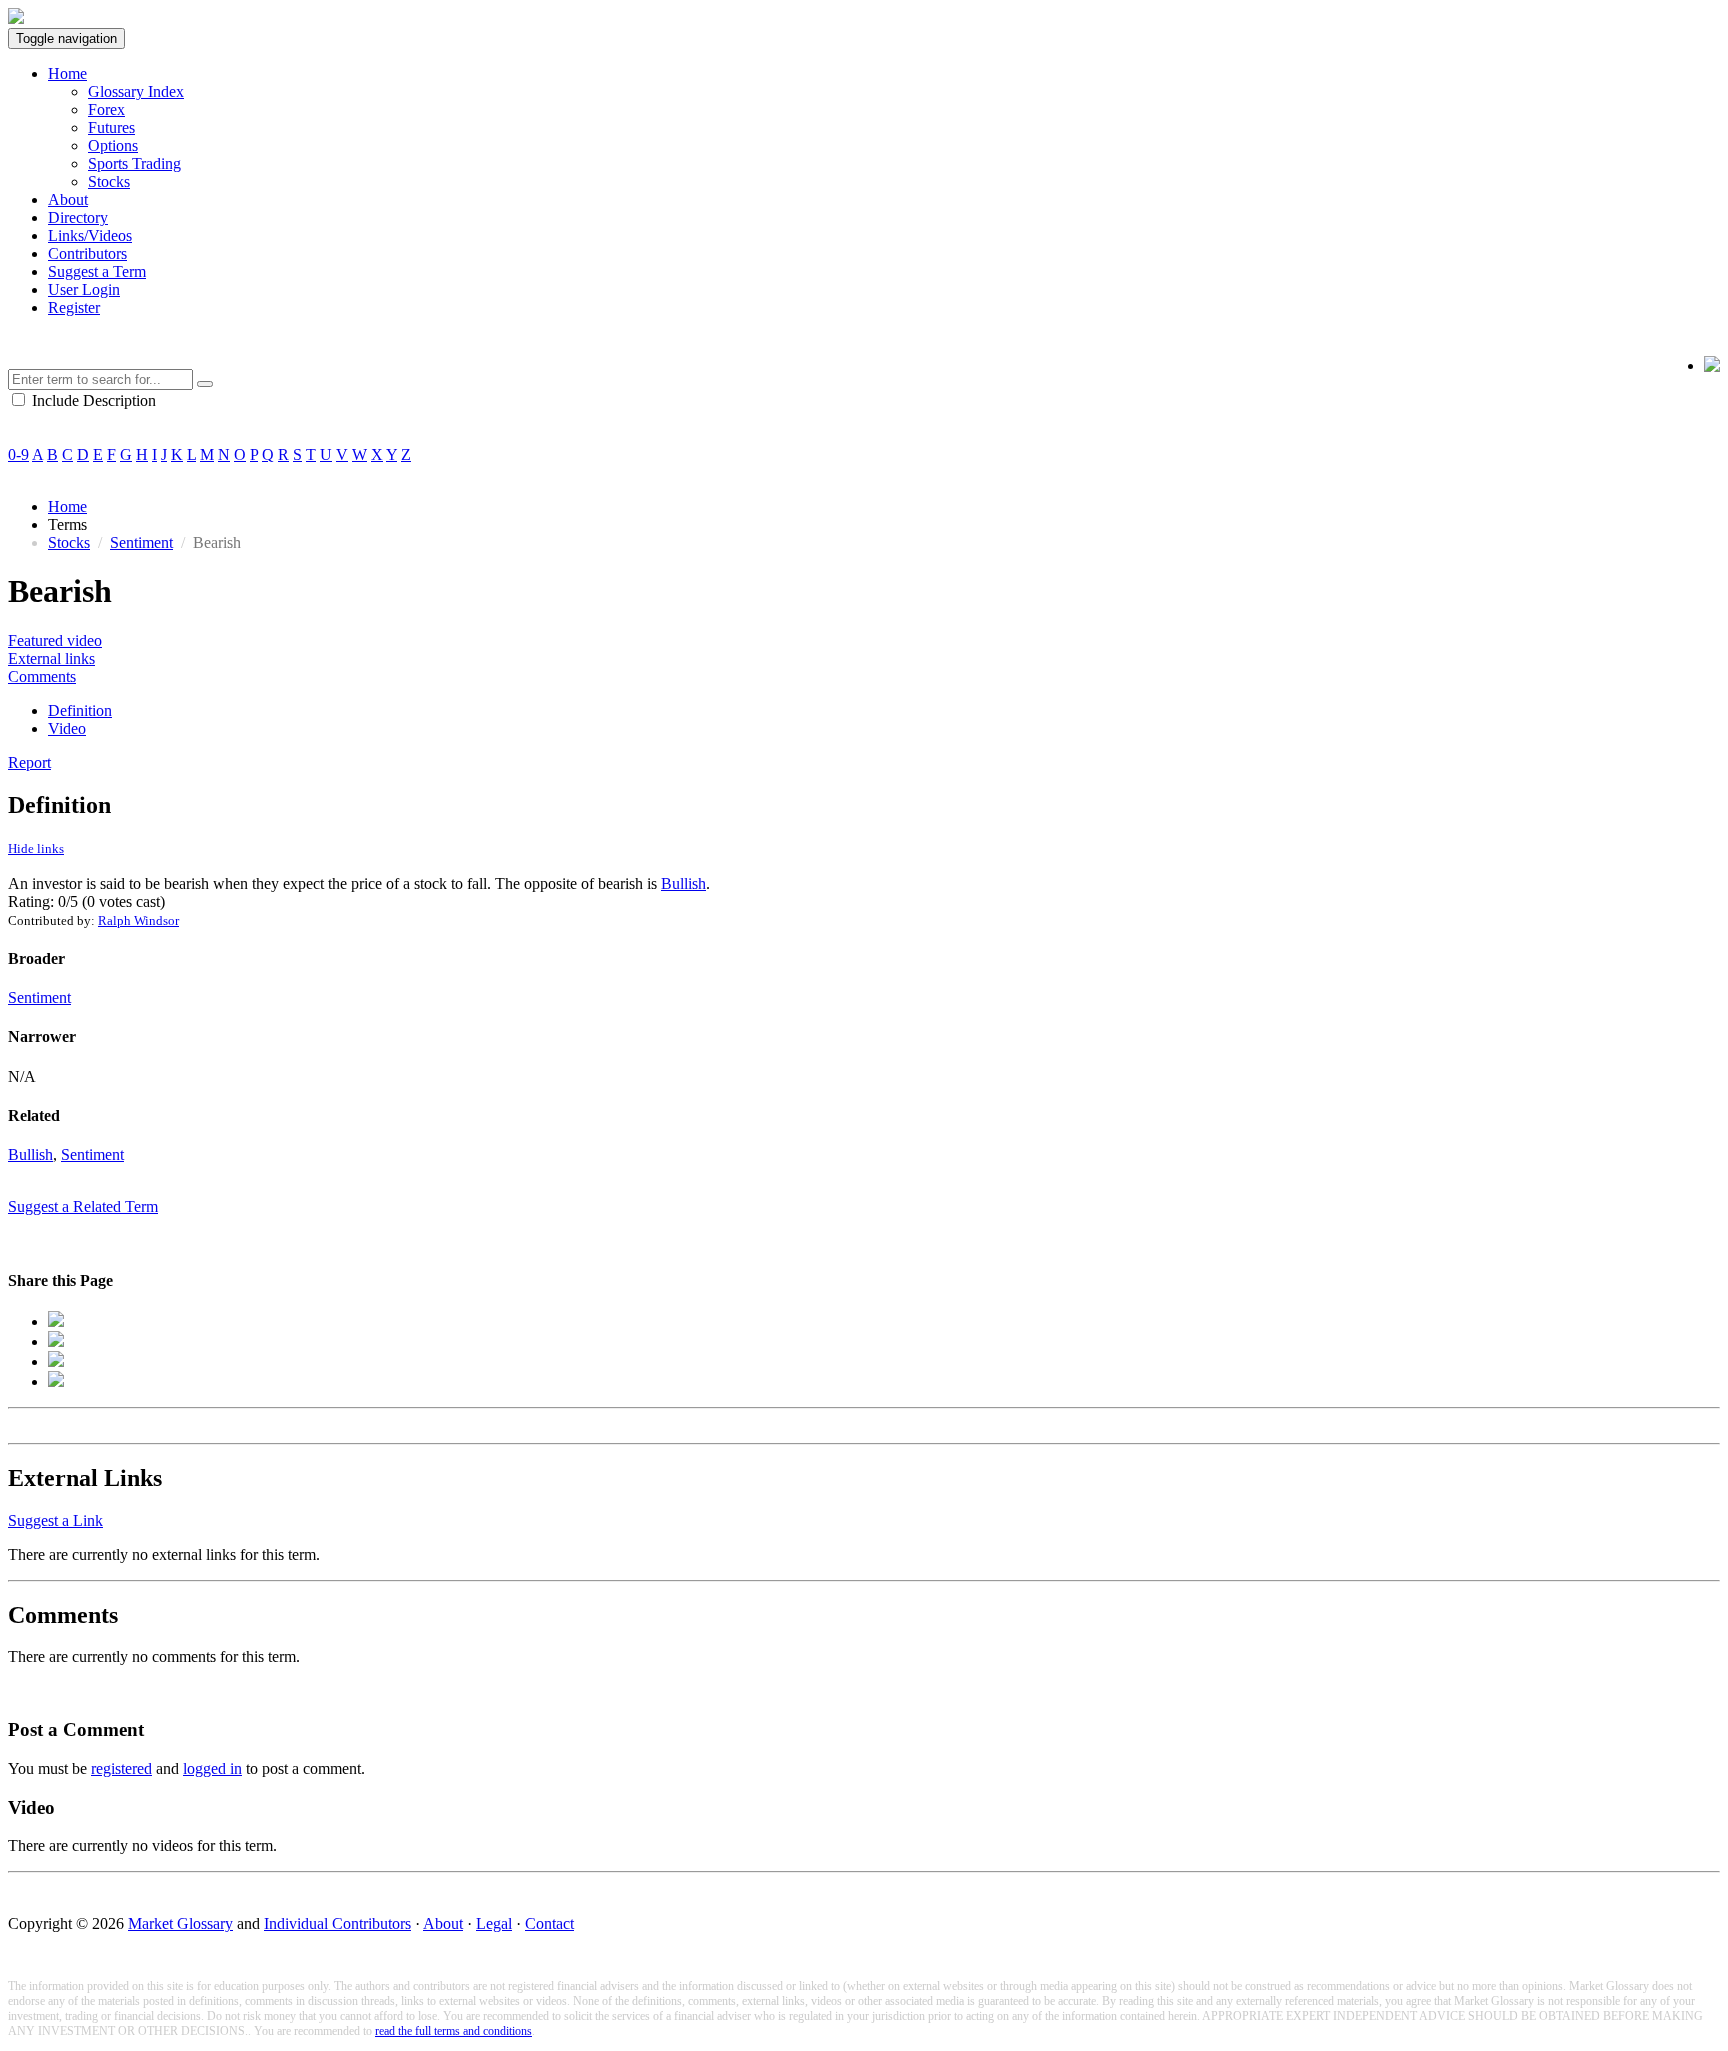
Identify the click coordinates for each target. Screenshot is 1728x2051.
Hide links (36, 848)
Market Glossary (180, 1923)
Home (67, 506)
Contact (549, 1923)
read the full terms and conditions (453, 2031)
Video (67, 728)
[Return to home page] (16, 18)
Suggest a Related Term (83, 1206)
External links (51, 658)
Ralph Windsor (138, 920)
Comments (42, 676)
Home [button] (67, 73)
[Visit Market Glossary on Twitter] (1712, 366)
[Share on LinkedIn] (56, 1381)
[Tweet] (56, 1341)
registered (121, 1768)
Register (74, 307)
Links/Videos (90, 235)
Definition (80, 710)
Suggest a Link (55, 1520)
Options (113, 145)
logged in (212, 1768)
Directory (78, 217)
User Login (84, 289)
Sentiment (141, 542)
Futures (111, 127)
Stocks (109, 181)
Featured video (55, 640)
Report (29, 762)
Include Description (92, 400)
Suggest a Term (97, 271)
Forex (106, 109)
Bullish (683, 883)
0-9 (18, 454)
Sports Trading (134, 163)
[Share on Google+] (56, 1361)
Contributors (87, 253)
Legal (494, 1923)
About (68, 199)
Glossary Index (136, 91)
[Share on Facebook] (56, 1321)
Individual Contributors (337, 1923)
